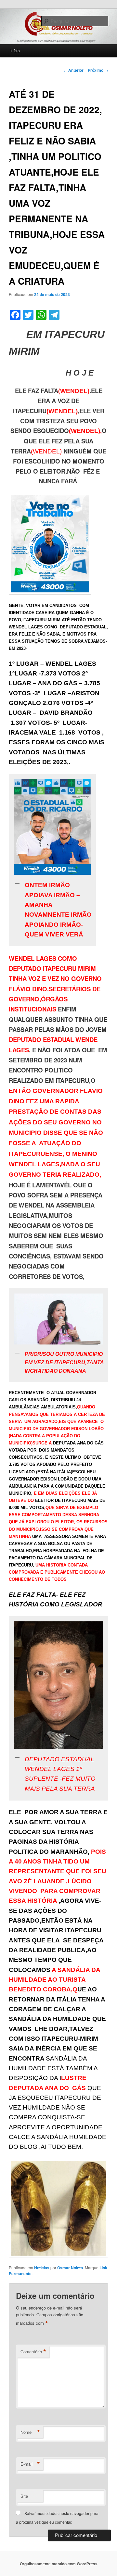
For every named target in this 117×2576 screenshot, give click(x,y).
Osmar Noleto (70, 2268)
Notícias (42, 2268)
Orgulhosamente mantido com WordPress (59, 2564)
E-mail (30, 2464)
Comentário (33, 2352)
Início (15, 50)
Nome (30, 2432)
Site (24, 2496)
